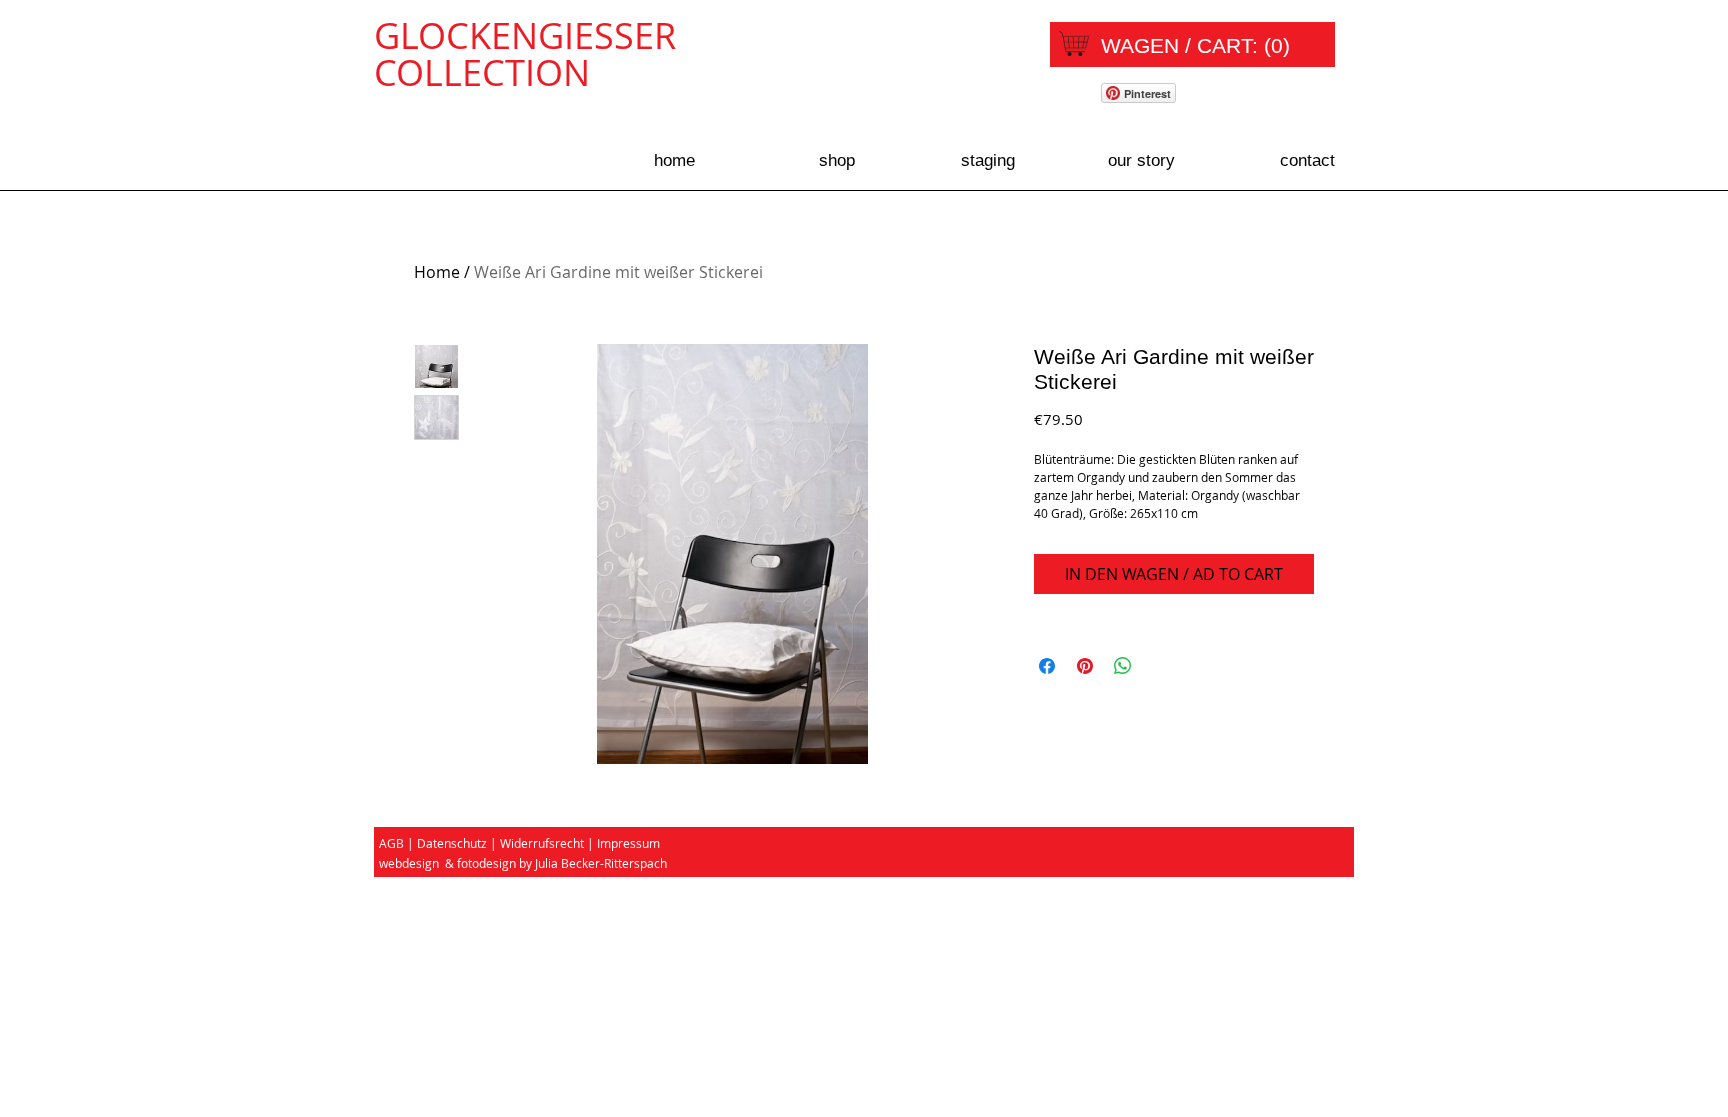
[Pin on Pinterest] (1085, 666)
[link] (1197, 45)
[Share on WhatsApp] (1123, 666)
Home (437, 272)
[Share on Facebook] (1047, 666)
